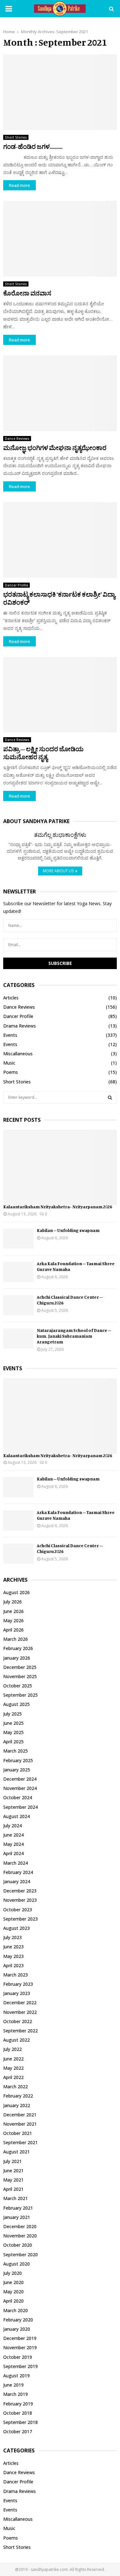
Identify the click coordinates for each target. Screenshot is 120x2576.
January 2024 (17, 1881)
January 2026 (17, 1658)
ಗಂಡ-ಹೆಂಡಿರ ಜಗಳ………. (33, 146)
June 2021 (13, 2171)
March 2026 (16, 1639)
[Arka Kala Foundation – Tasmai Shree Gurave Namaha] (18, 1272)
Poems (11, 1072)
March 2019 (16, 2394)
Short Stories (16, 137)
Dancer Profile (16, 585)
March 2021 (16, 2198)
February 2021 (18, 2208)
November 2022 (20, 2012)
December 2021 (20, 2115)
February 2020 (18, 2320)
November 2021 (20, 2124)
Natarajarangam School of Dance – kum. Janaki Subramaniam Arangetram (74, 1336)
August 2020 (16, 2264)
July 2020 (12, 2273)
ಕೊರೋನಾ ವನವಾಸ (27, 293)
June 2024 (13, 1835)
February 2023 (18, 1984)
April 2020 (13, 2301)
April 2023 (13, 1965)
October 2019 (18, 2357)
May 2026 (13, 1621)
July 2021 (12, 2161)
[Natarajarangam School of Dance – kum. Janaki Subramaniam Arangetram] (18, 1338)
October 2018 (18, 2413)
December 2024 (20, 1779)
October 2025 (18, 1686)
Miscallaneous (18, 1054)
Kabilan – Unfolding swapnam (68, 1230)
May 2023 (13, 1956)
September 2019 (20, 2366)
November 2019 (20, 2347)
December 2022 (20, 2003)
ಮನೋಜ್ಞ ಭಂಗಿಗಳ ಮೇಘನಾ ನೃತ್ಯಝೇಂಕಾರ (55, 448)
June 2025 (13, 1723)
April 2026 (13, 1630)
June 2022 (13, 2059)
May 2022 (13, 2068)
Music (9, 1063)
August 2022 (16, 2040)
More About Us (58, 871)
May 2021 (13, 2180)
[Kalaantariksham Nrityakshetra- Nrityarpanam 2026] (60, 1168)
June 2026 (13, 1611)
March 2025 (16, 1751)
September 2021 (20, 2142)
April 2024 (13, 1853)
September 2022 (20, 2031)
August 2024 (16, 1816)
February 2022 (18, 2096)
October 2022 (18, 2021)
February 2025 (18, 1760)
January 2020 (17, 2329)
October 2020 (18, 2245)
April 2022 (13, 2077)
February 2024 (18, 1872)
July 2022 (12, 2049)
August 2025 (16, 1704)
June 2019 (13, 2385)
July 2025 (12, 1714)
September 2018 (20, 2422)
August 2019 (16, 2376)
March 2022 (16, 2087)
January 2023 (17, 1993)
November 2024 (20, 1788)
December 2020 (20, 2226)
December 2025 (20, 1667)
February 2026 (18, 1648)
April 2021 (13, 2189)
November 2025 (20, 1676)
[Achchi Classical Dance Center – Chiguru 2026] (18, 1305)
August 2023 (16, 1928)
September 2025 (20, 1695)
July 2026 (12, 1602)
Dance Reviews (17, 439)
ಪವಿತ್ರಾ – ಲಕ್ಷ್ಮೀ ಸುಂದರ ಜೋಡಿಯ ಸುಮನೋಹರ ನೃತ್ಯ (43, 753)
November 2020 (20, 2236)
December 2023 (20, 1891)
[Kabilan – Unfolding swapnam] (18, 1238)
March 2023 (16, 1975)
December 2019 (20, 2338)
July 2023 (12, 1937)
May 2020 (13, 2292)
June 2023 (13, 1947)
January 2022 (17, 2105)
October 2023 (18, 1910)
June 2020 (13, 2282)
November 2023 (20, 1900)
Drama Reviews (20, 1026)
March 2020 (16, 2310)
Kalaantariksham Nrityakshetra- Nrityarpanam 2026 (58, 1207)
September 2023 (20, 1919)
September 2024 (20, 1807)
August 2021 (16, 2152)
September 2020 (20, 2255)
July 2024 (12, 1826)
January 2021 (17, 2217)
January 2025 (17, 1770)
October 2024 (18, 1797)
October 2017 (18, 2431)
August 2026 (16, 1592)
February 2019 (18, 2404)
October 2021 (18, 2133)
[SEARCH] (110, 1097)
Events (10, 1035)
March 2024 (16, 1863)
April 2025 (13, 1742)
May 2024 (13, 1844)
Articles (11, 998)
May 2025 (13, 1732)
